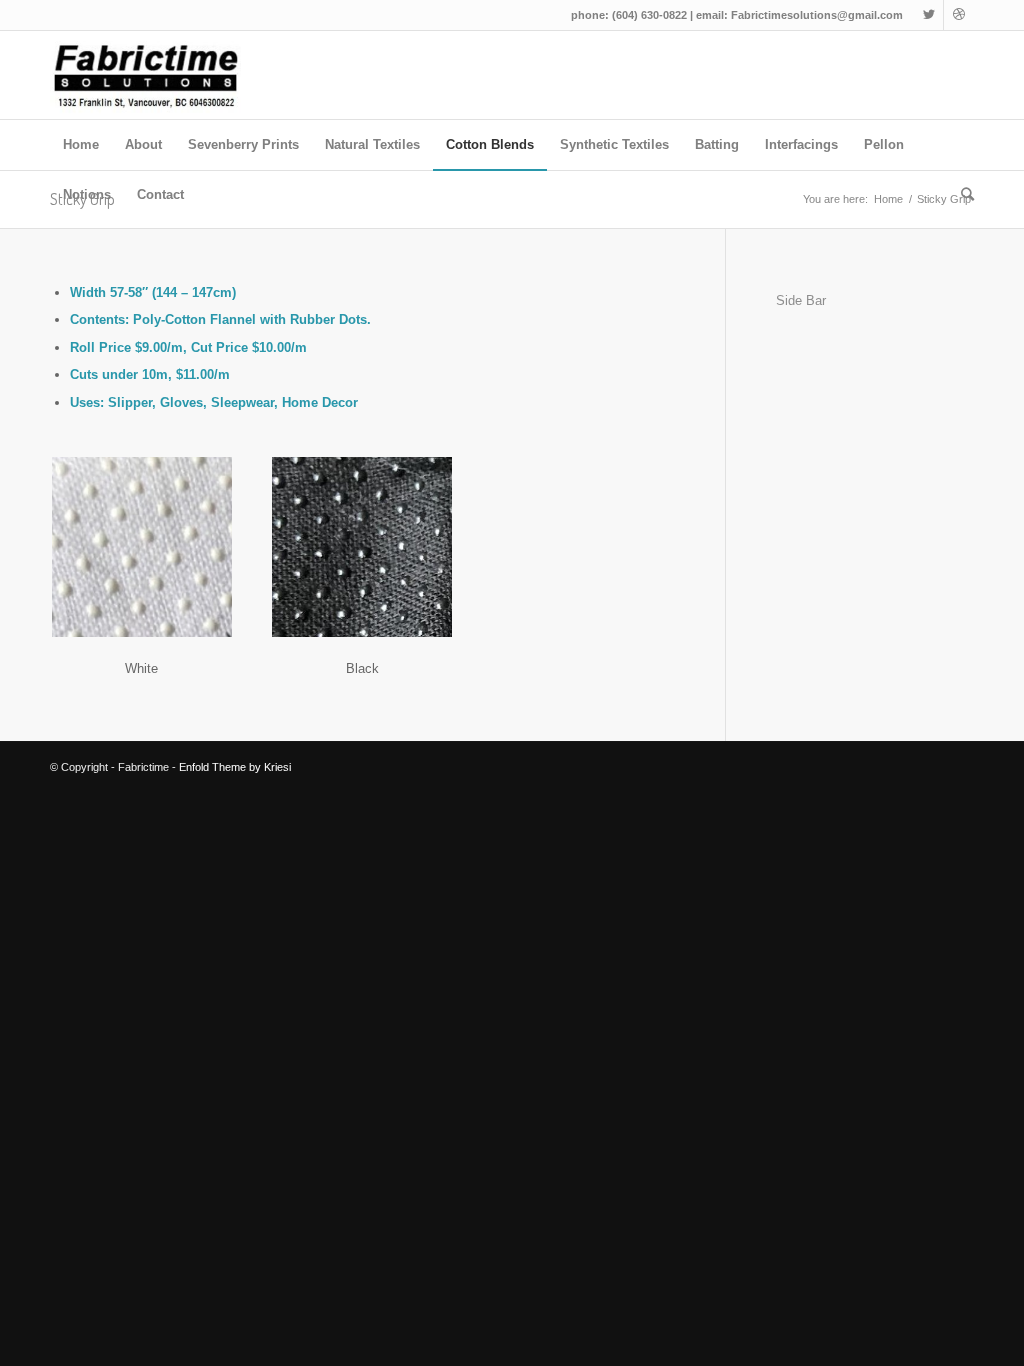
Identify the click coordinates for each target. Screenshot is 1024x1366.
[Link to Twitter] (928, 15)
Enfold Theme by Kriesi (235, 767)
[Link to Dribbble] (959, 15)
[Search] (961, 195)
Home (888, 199)
